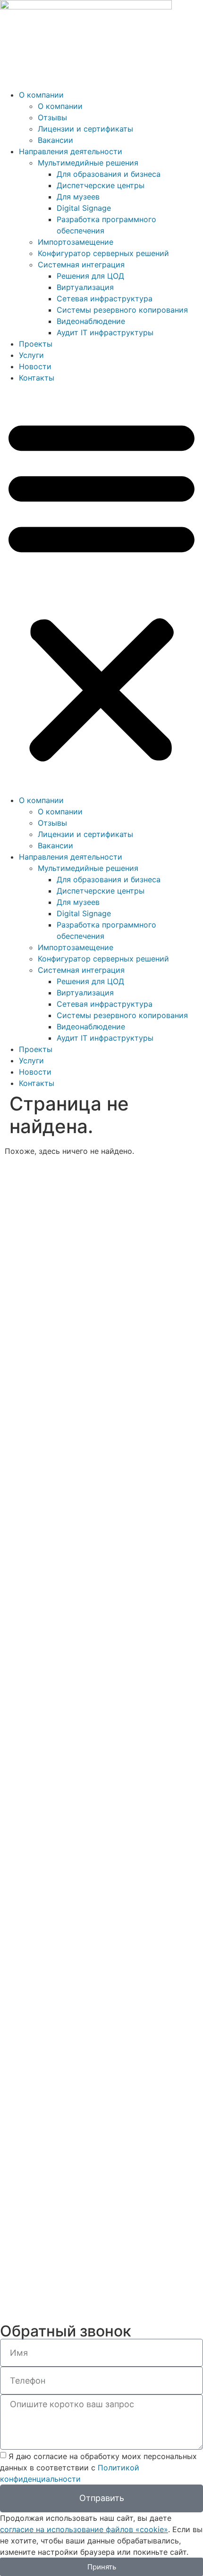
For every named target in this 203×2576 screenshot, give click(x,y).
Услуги (31, 355)
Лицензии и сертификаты (85, 129)
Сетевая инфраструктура (105, 298)
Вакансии (55, 140)
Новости (35, 366)
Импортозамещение (76, 242)
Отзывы (52, 117)
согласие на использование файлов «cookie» (84, 2529)
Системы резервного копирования (122, 310)
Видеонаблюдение (91, 321)
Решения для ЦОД (90, 276)
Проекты (36, 344)
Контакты (37, 378)
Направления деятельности (71, 151)
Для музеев (78, 197)
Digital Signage (84, 208)
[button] (101, 589)
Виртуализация (85, 287)
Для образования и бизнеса (109, 174)
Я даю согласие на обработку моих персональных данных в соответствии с (98, 2467)
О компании (41, 95)
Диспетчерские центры (101, 185)
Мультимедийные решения (88, 163)
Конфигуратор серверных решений (103, 253)
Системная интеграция (81, 265)
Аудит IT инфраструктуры (105, 332)
